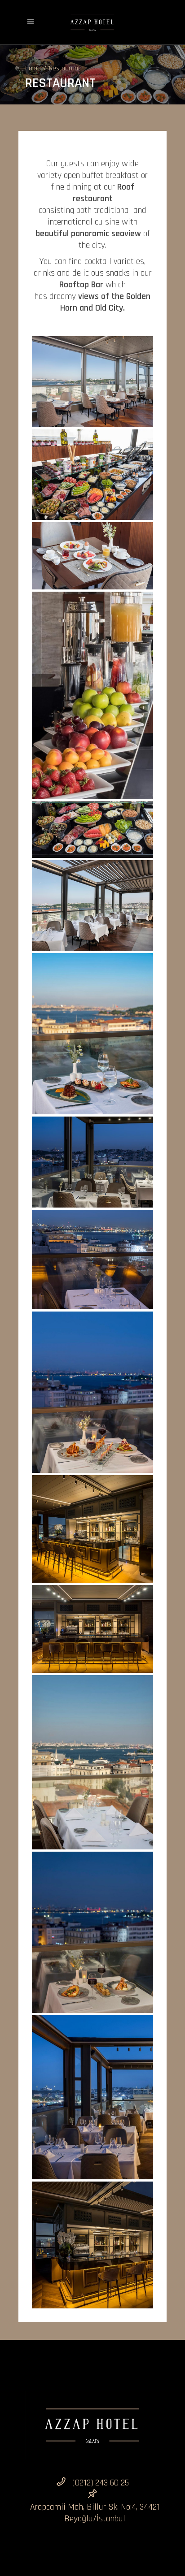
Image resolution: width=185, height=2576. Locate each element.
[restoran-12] (92, 1629)
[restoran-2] (92, 475)
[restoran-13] (92, 1762)
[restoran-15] (92, 2097)
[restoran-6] (92, 906)
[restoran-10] (92, 1392)
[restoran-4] (92, 695)
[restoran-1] (92, 382)
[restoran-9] (92, 1260)
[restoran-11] (92, 1529)
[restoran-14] (92, 1932)
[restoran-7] (92, 1034)
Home (33, 69)
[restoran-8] (92, 1162)
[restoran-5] (92, 830)
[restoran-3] (92, 556)
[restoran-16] (92, 2245)
